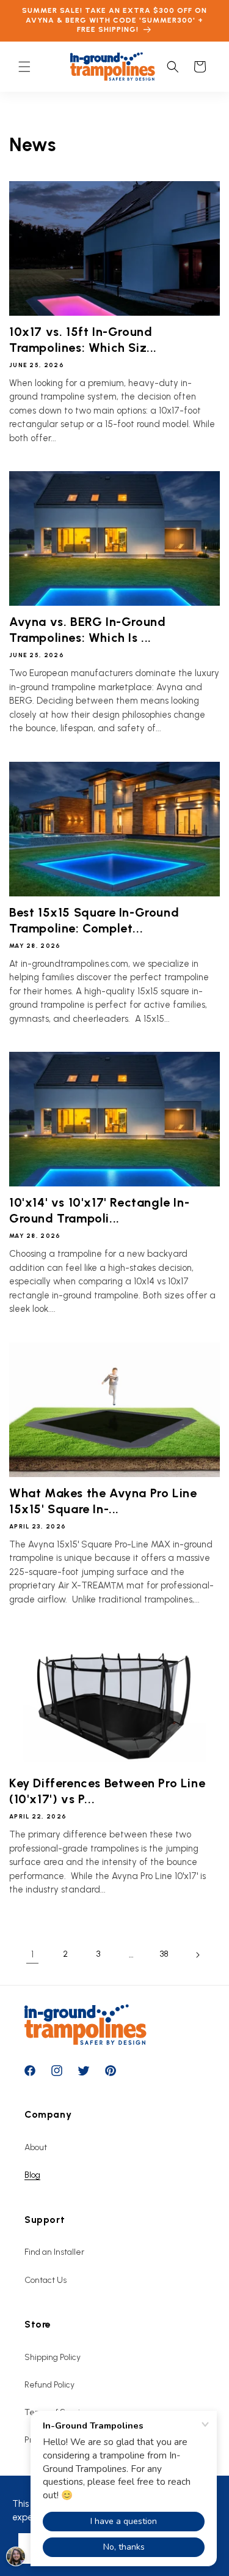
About (36, 2147)
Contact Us (45, 2280)
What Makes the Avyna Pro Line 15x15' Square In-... (103, 1501)
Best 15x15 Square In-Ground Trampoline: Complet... (94, 920)
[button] (24, 67)
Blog (32, 2175)
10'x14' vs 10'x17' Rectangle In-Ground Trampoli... (99, 1210)
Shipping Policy (53, 2357)
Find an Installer (54, 2252)
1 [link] (32, 1954)
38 (164, 1954)
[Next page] (197, 1955)
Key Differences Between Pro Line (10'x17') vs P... (107, 1791)
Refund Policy (49, 2385)
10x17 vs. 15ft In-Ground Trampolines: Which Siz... (83, 340)
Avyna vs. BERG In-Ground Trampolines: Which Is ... (87, 630)
